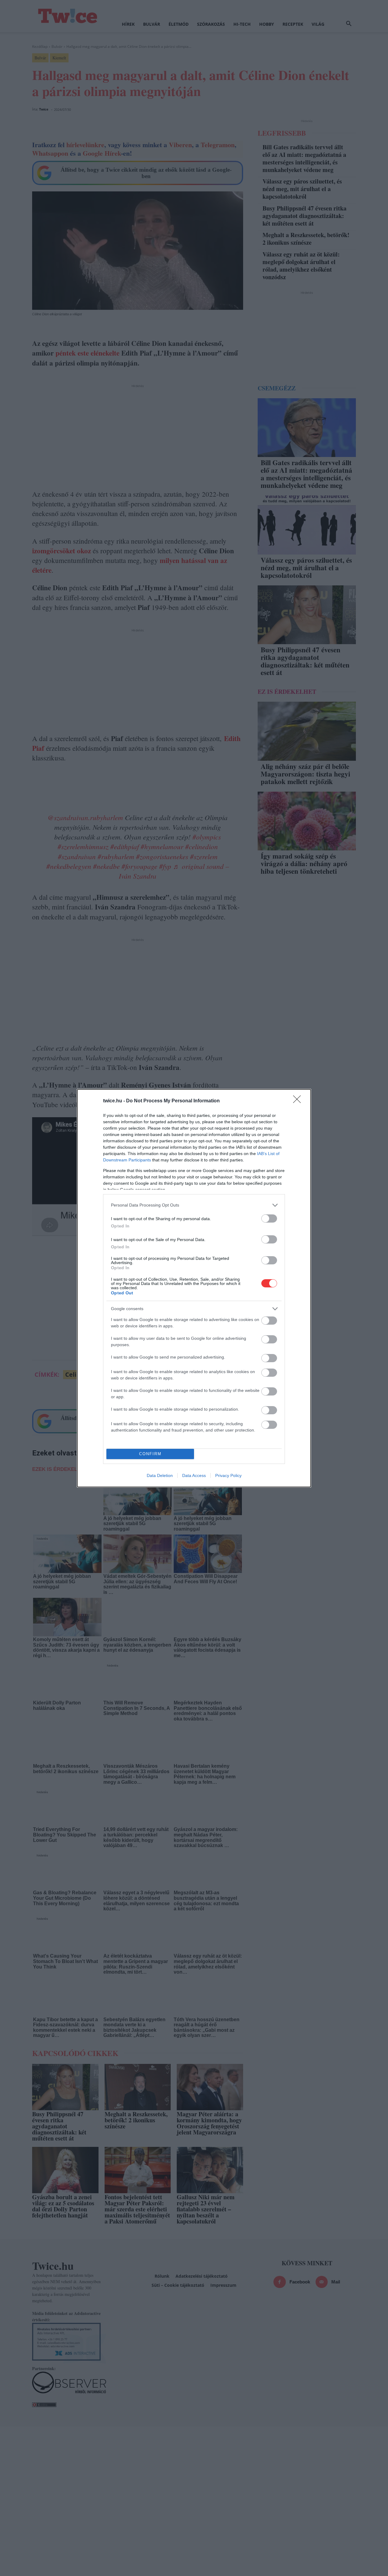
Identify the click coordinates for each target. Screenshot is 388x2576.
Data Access (194, 1475)
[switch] (269, 1218)
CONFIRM (150, 1454)
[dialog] (194, 1288)
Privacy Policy (228, 1475)
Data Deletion (160, 1475)
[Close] (299, 1101)
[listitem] (194, 1205)
